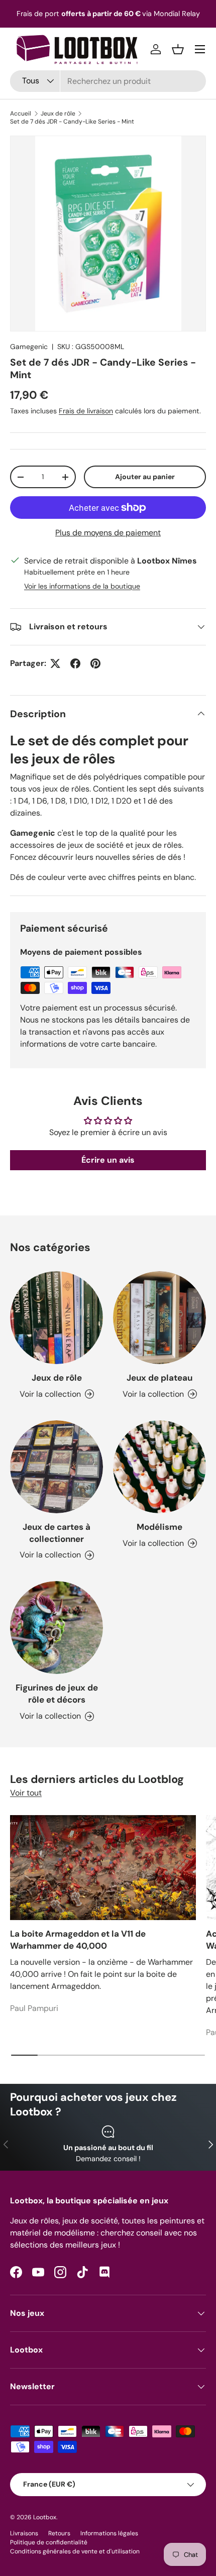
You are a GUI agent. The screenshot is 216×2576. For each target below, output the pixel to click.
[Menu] (200, 49)
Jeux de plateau (159, 1378)
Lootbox (45, 2517)
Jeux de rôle (58, 114)
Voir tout (26, 1793)
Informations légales (109, 2533)
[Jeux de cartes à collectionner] (57, 1467)
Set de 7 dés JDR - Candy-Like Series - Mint (72, 122)
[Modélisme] (159, 1467)
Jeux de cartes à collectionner (57, 1533)
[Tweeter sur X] (55, 663)
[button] (178, 49)
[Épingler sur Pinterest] (95, 663)
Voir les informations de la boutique (82, 586)
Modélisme (159, 1527)
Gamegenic (29, 347)
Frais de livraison (86, 411)
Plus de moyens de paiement (108, 533)
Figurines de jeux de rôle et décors (57, 1694)
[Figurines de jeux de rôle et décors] (57, 1628)
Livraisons (24, 2533)
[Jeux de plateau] (159, 1318)
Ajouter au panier (145, 477)
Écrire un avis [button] (108, 1160)
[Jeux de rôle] (57, 1318)
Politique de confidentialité (49, 2542)
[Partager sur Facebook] (75, 663)
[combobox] (108, 81)
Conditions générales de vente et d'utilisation (75, 2551)
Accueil (21, 114)
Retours (59, 2533)
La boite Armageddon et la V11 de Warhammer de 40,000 (78, 1940)
